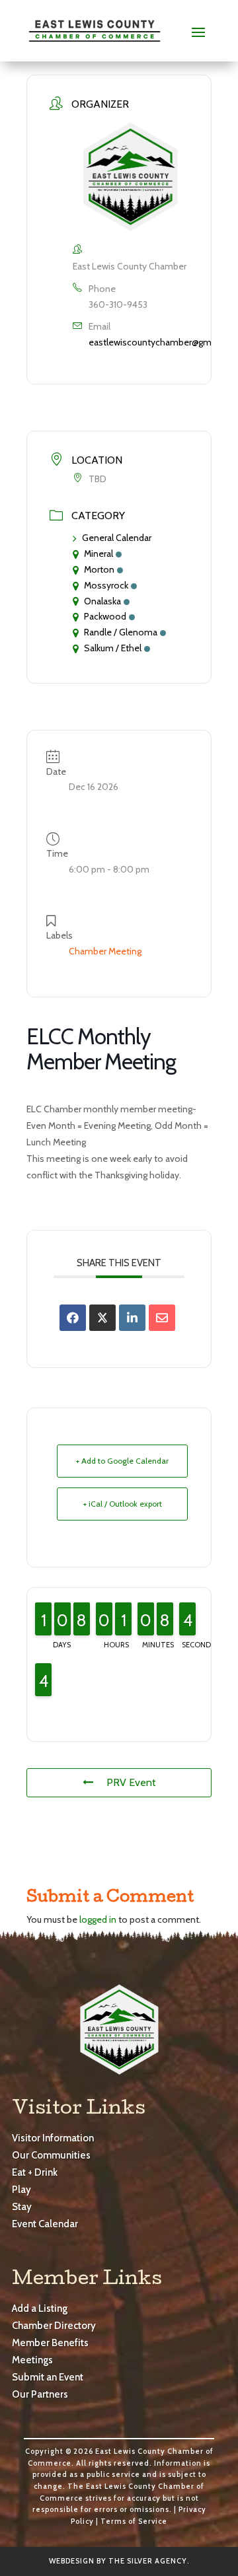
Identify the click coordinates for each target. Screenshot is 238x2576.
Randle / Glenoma (121, 632)
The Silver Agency (148, 2561)
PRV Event (131, 1782)
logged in (98, 1919)
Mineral (99, 554)
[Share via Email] (162, 1318)
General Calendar (117, 538)
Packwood (105, 616)
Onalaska (102, 601)
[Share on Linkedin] (132, 1318)
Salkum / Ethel (113, 648)
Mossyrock (106, 585)
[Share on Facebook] (73, 1318)
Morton (99, 569)
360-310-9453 (118, 304)
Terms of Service (134, 2521)
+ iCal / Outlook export (123, 1504)
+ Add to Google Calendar (122, 1461)
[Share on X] (102, 1318)
